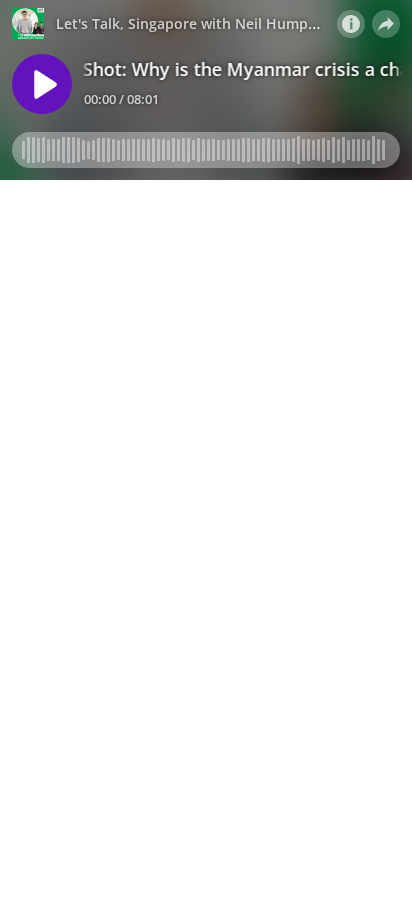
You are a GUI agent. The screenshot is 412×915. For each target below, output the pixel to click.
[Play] (42, 84)
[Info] (351, 24)
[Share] (386, 24)
